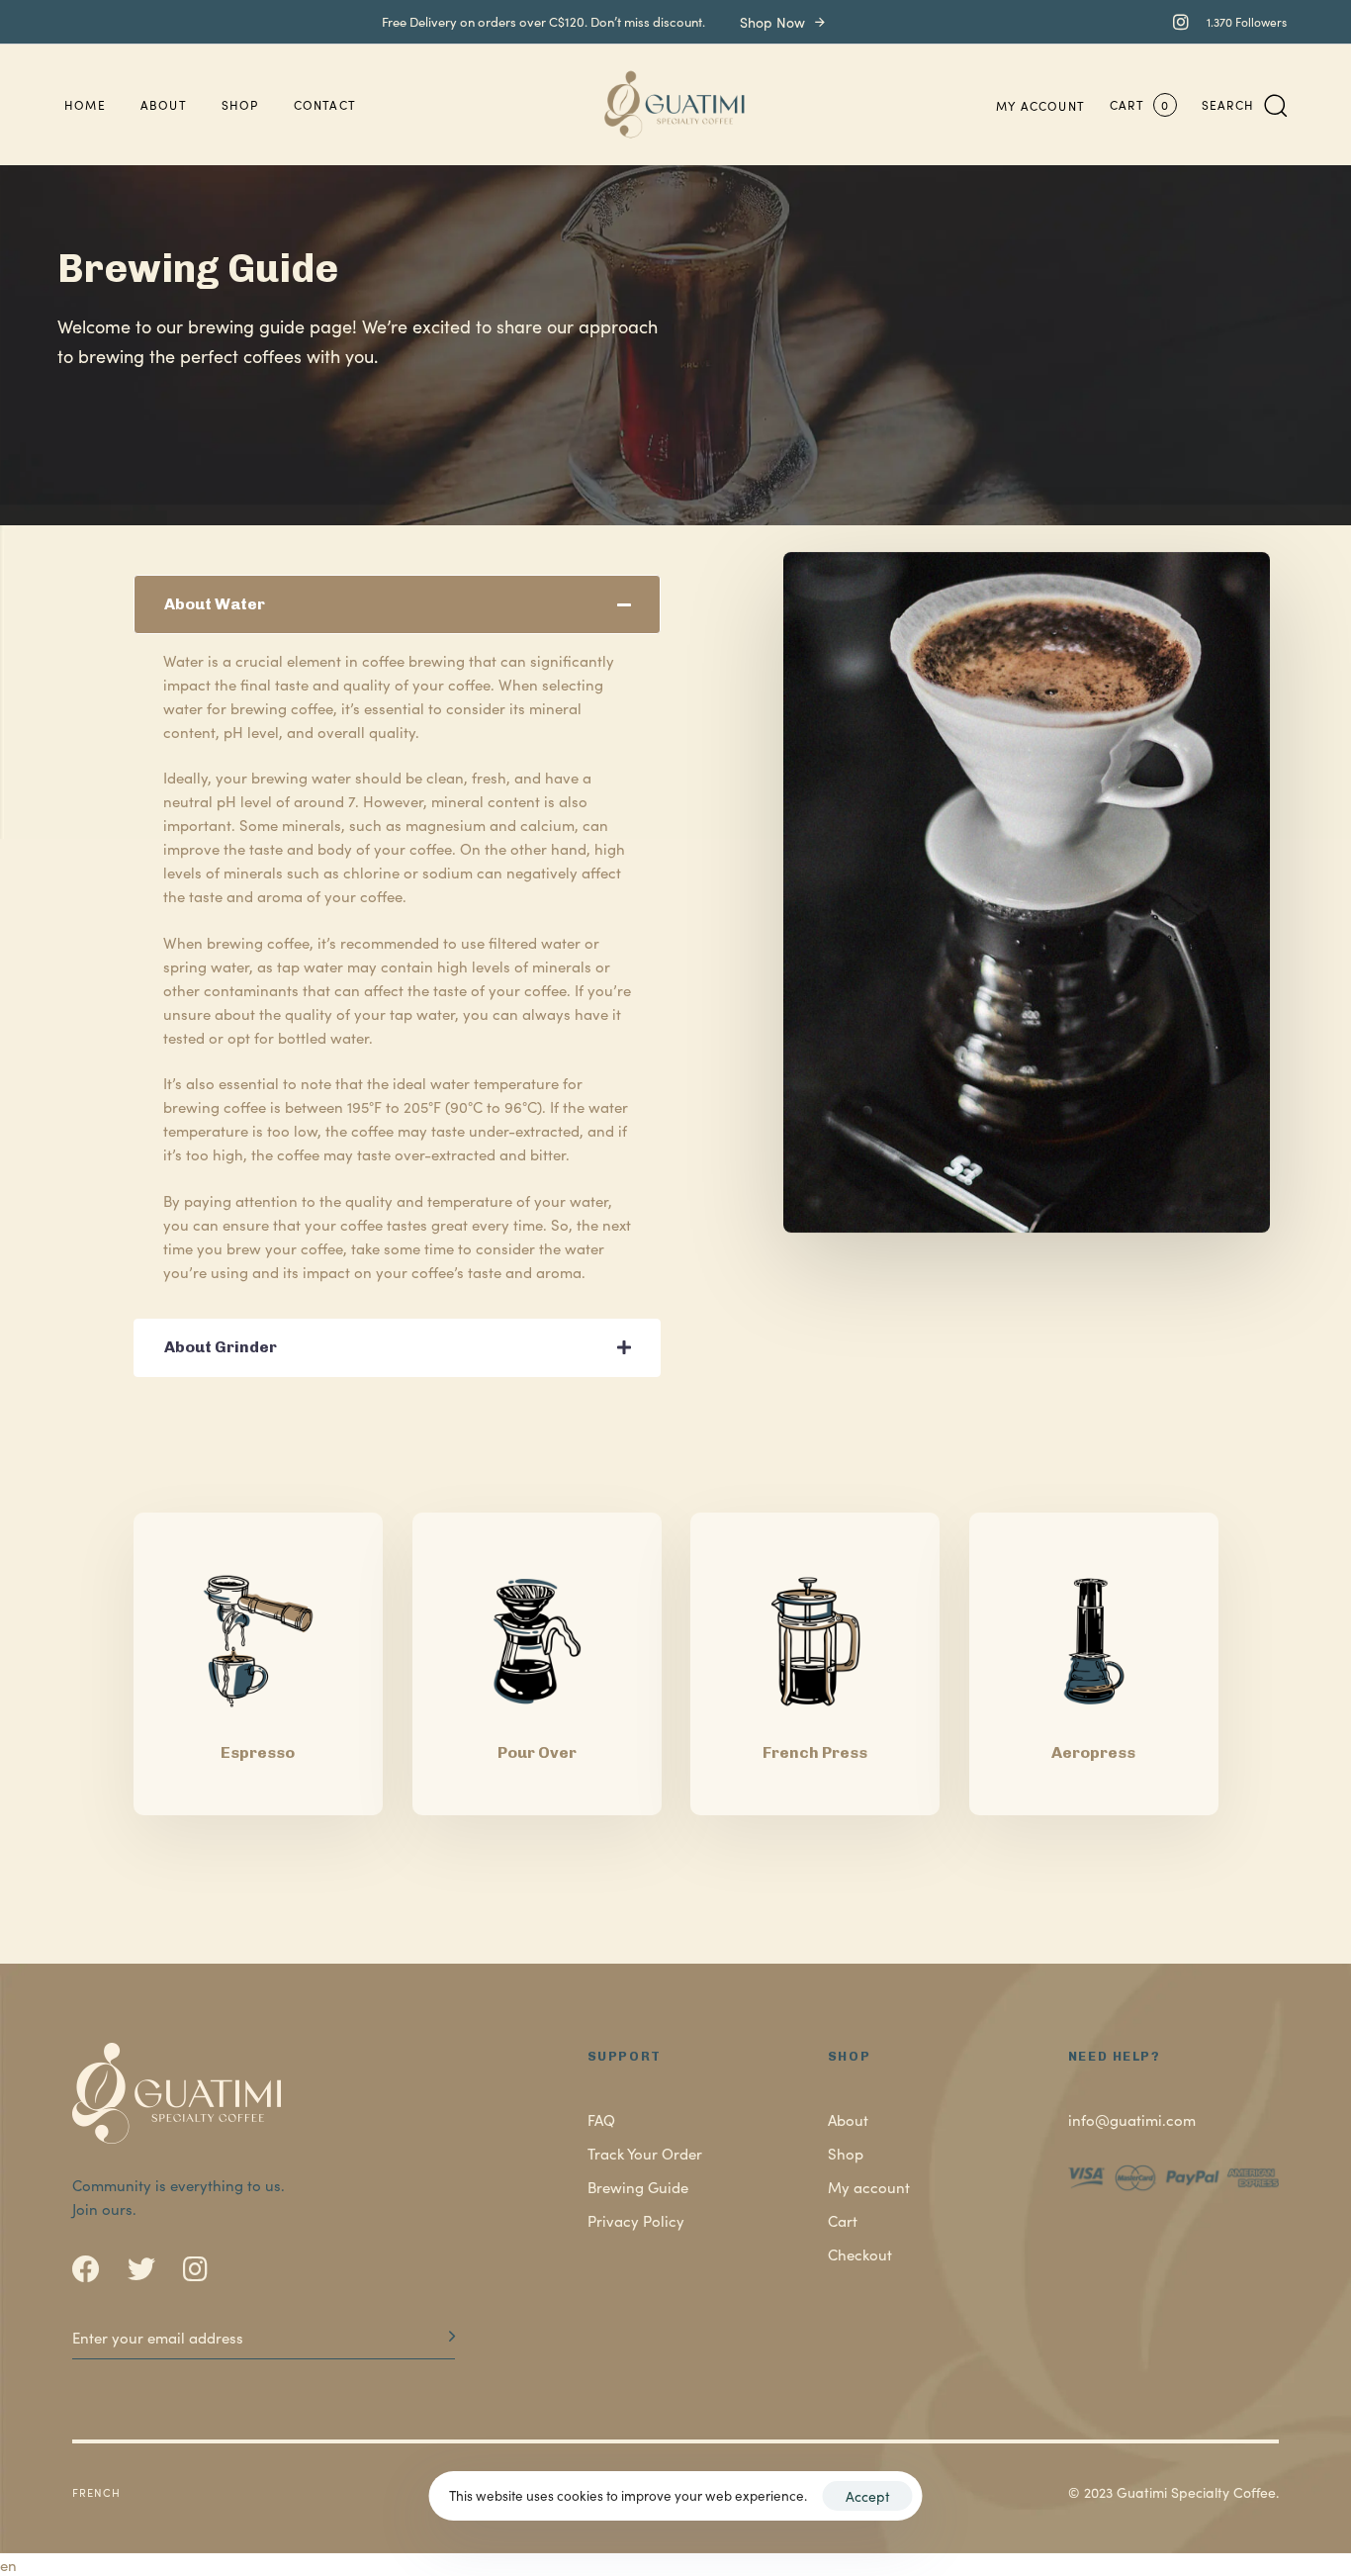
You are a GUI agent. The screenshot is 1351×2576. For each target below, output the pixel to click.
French (97, 2492)
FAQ (601, 2119)
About (164, 104)
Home (85, 104)
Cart (843, 2220)
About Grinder (221, 1347)
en (8, 2565)
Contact (325, 104)
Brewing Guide (638, 2187)
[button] (1244, 105)
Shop (240, 104)
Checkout (860, 2254)
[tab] (397, 604)
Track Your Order (645, 2153)
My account (1040, 105)
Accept (868, 2496)
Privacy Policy (636, 2220)
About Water (215, 604)
